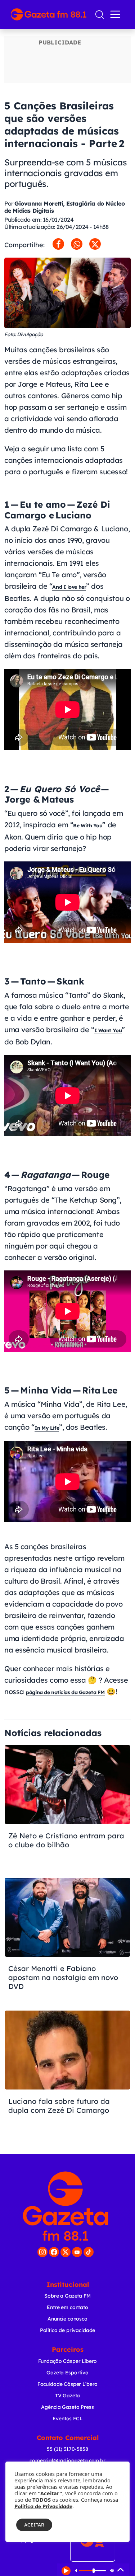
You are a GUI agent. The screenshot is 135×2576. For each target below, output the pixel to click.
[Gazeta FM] (65, 2206)
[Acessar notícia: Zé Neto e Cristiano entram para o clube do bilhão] (67, 1808)
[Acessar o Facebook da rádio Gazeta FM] (54, 2252)
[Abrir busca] (100, 15)
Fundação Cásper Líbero (68, 2361)
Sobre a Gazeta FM (67, 2296)
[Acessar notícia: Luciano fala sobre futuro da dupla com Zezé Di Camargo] (67, 2073)
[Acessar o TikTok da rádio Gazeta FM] (89, 2252)
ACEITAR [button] (34, 2525)
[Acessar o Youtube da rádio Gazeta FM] (77, 2252)
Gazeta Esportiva (67, 2373)
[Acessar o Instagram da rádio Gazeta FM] (42, 2252)
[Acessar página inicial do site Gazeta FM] (50, 14)
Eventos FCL (67, 2418)
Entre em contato (67, 2307)
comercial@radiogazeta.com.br (67, 2460)
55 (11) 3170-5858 (67, 2449)
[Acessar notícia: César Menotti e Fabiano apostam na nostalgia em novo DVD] (67, 1940)
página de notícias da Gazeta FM (65, 1692)
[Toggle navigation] (117, 14)
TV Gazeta (68, 2396)
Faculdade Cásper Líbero (68, 2384)
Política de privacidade (68, 2330)
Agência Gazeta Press (67, 2407)
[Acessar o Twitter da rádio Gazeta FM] (66, 2252)
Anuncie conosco (67, 2319)
